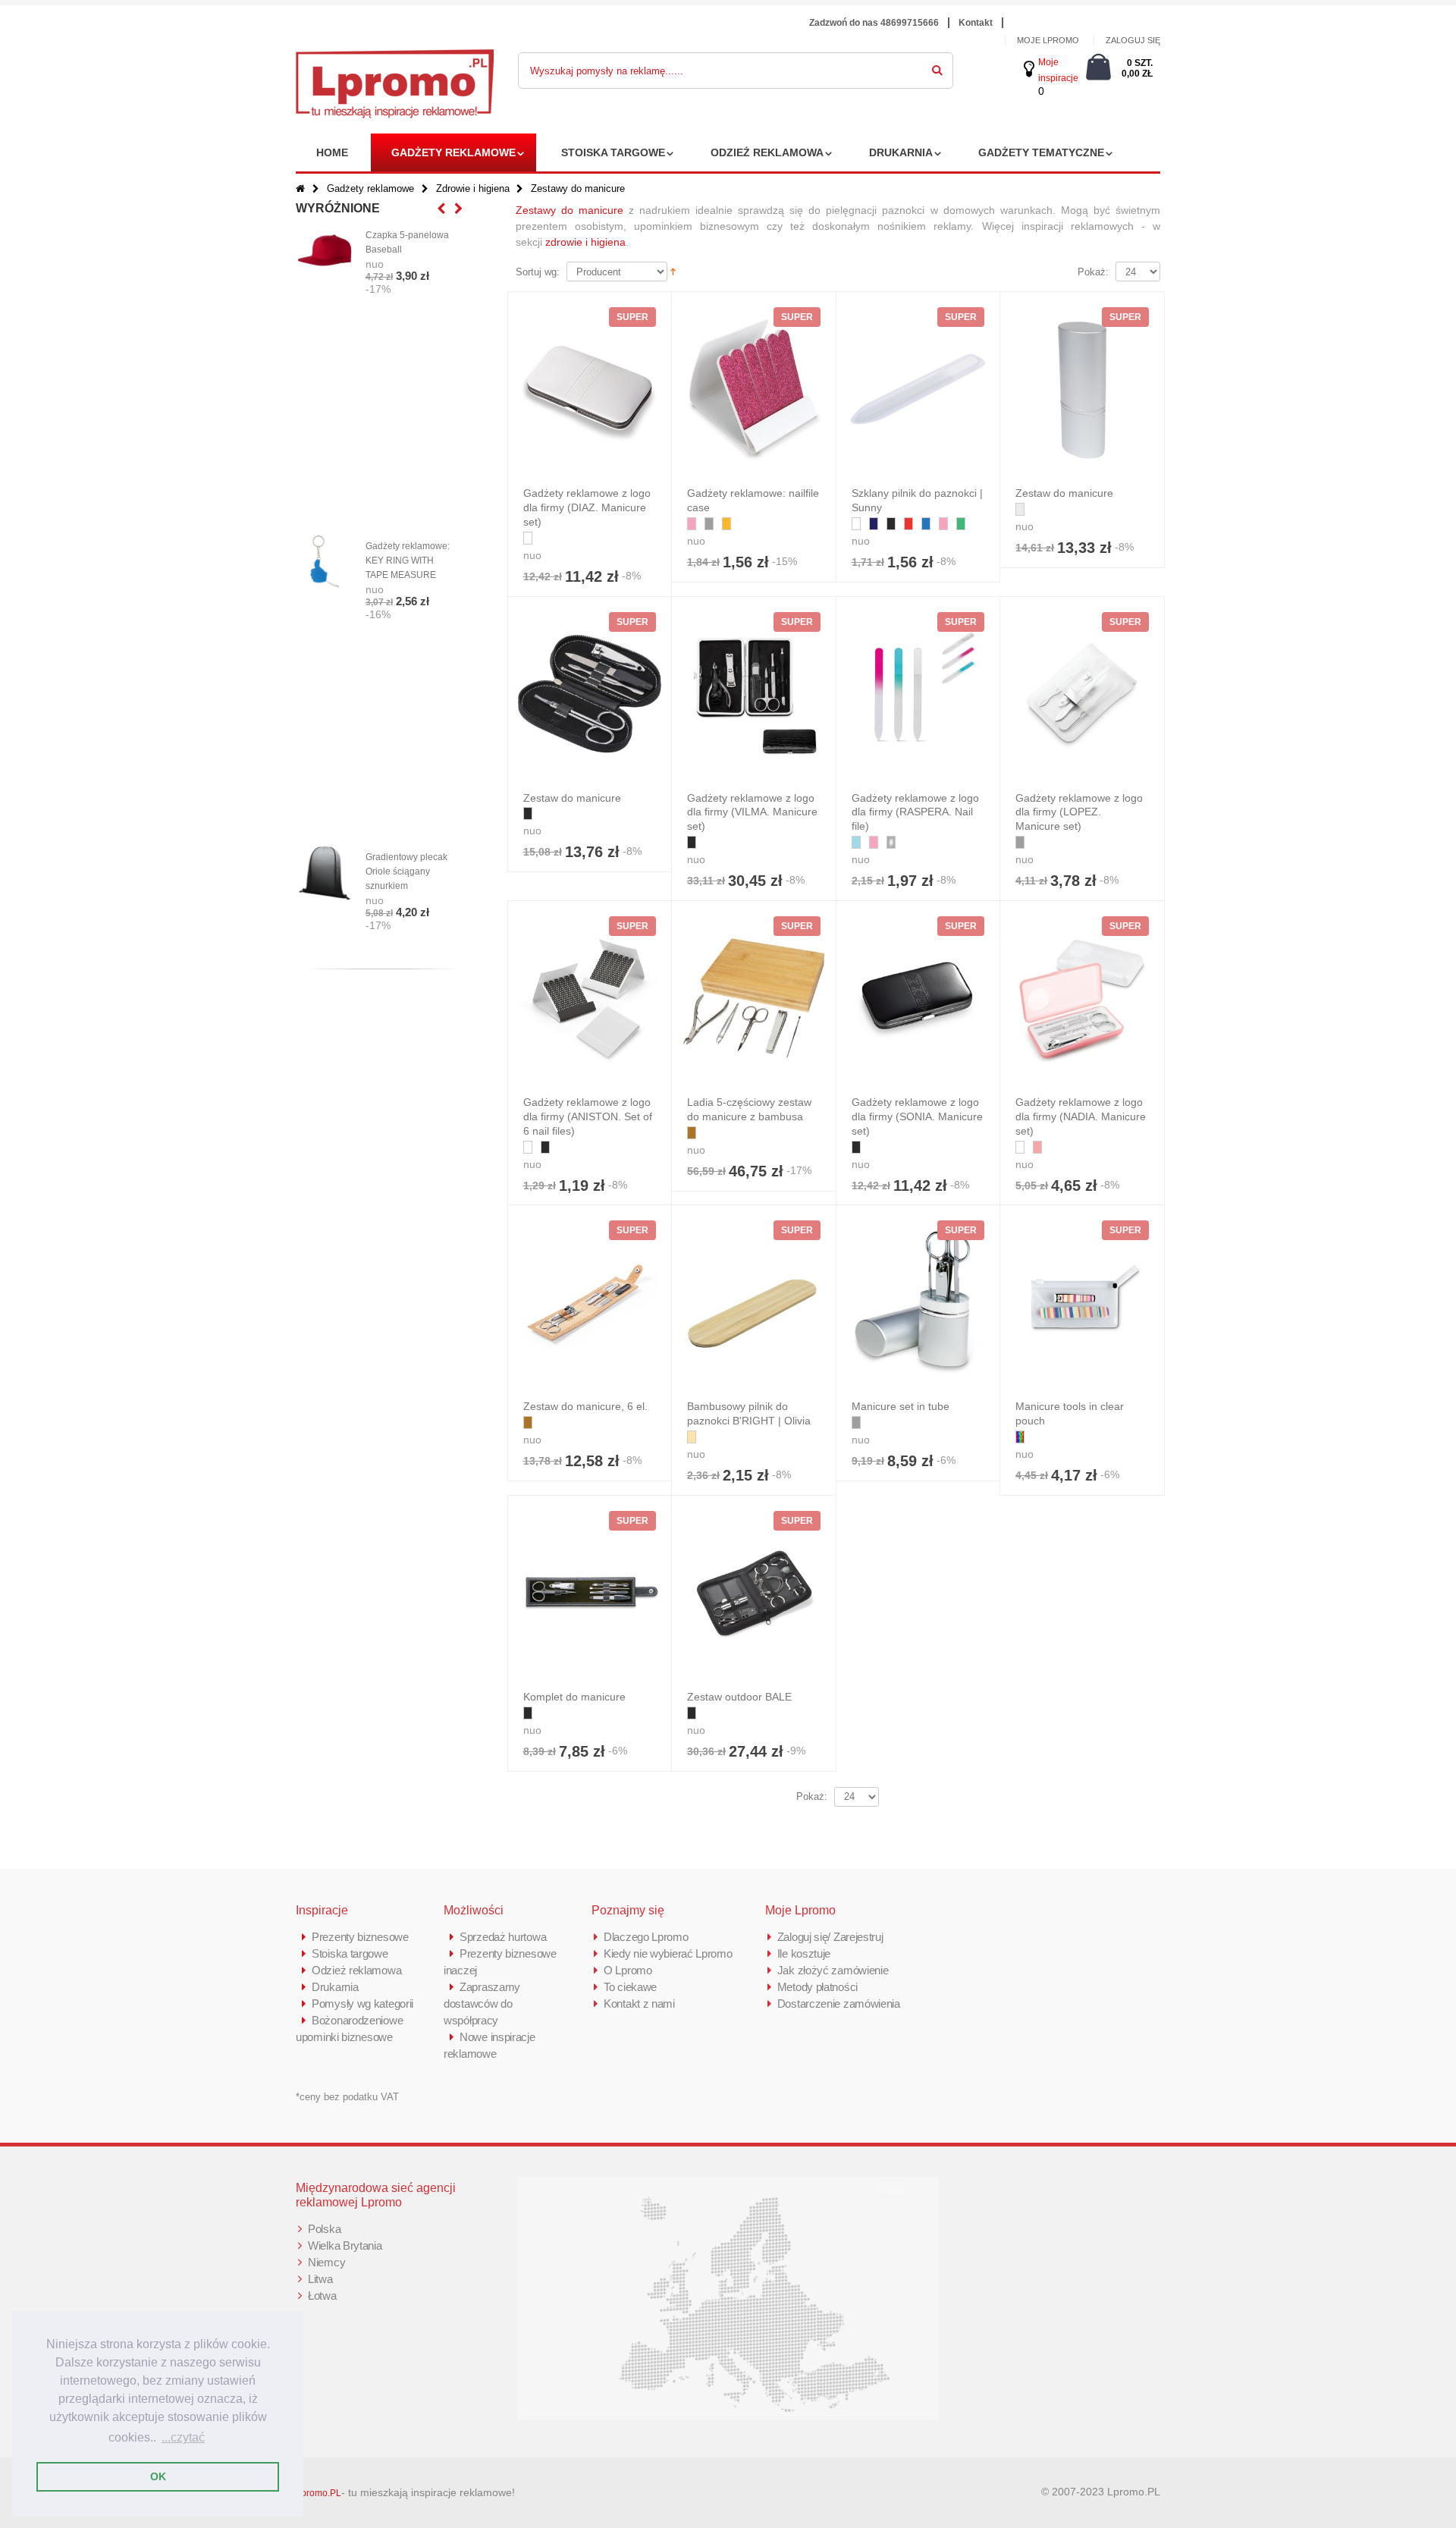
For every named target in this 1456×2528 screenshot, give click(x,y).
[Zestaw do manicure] (1082, 389)
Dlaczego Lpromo (646, 1937)
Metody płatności (817, 1987)
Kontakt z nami (639, 2004)
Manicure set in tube (901, 1406)
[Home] (300, 188)
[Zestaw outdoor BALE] (754, 1593)
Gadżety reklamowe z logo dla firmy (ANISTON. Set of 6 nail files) (588, 1116)
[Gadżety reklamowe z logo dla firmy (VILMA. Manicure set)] (754, 694)
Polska (324, 2229)
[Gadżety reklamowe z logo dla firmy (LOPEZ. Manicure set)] (1082, 694)
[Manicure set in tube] (918, 1302)
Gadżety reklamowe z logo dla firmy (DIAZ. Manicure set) (587, 507)
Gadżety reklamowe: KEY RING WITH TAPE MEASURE (408, 561)
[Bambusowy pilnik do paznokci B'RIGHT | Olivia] (754, 1302)
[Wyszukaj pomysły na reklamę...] (937, 68)
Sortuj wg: (538, 272)
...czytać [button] (183, 2437)
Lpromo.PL (318, 2493)
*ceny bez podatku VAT (347, 2097)
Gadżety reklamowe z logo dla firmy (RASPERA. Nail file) (915, 812)
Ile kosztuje (804, 1953)
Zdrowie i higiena (473, 188)
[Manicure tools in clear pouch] (1082, 1302)
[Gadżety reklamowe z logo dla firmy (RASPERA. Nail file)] (918, 694)
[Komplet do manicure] (590, 1593)
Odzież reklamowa (767, 152)
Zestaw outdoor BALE (739, 1697)
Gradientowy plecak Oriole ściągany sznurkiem (406, 871)
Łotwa (322, 2296)
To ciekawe (630, 1987)
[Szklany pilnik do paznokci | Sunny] (918, 389)
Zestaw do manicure (1064, 493)
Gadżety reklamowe (453, 152)
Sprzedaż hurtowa (503, 1937)
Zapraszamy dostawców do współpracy (482, 2004)
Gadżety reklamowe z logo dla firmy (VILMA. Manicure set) (752, 812)
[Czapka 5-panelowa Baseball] (325, 251)
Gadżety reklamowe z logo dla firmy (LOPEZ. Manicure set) (1079, 812)
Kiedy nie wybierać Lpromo (668, 1953)
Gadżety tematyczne (1041, 152)
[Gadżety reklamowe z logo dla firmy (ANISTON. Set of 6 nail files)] (590, 998)
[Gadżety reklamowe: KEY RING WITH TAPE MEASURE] (325, 562)
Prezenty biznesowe (360, 1937)
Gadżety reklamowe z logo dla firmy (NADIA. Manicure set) (1081, 1116)
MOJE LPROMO (1048, 40)
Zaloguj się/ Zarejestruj (830, 1937)
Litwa (320, 2279)
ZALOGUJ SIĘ (1133, 40)
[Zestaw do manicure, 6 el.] (590, 1302)
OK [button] (158, 2476)
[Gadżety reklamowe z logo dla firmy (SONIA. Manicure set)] (918, 998)
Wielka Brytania (345, 2245)
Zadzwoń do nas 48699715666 (874, 23)
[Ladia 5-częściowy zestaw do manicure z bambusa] (754, 998)
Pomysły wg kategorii (362, 2004)
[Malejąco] (673, 271)
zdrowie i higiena (585, 242)
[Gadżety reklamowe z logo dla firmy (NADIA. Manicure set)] (1082, 998)
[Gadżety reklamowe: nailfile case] (754, 389)
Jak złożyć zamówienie (833, 1970)
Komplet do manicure (574, 1697)
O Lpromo (628, 1970)
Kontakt (976, 23)
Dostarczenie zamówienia (839, 2004)
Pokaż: (1093, 272)
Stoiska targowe (613, 152)
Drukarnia (901, 152)
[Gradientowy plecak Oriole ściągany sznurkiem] (325, 873)
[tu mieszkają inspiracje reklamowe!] (395, 58)
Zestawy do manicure (570, 210)
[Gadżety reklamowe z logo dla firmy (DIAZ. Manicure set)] (590, 389)
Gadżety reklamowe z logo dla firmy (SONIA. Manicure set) (917, 1116)
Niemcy (326, 2262)
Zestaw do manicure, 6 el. (585, 1406)
